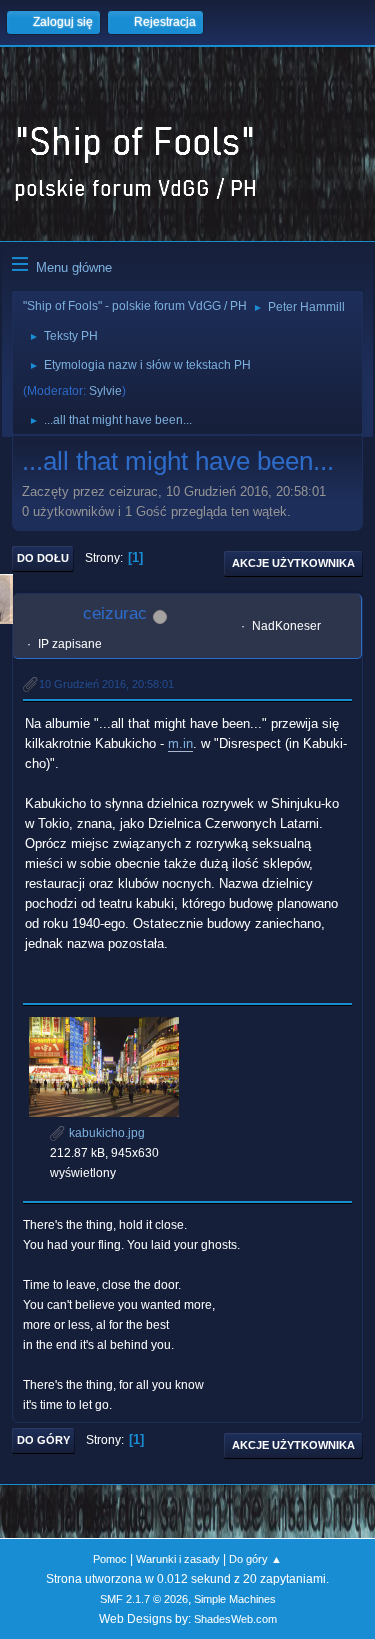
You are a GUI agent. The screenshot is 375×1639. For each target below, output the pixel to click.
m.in (180, 743)
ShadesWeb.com (235, 1619)
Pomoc (110, 1559)
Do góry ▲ (255, 1559)
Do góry (43, 1440)
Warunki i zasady (178, 1559)
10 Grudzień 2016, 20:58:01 (106, 684)
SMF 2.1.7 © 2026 (144, 1599)
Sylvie (105, 391)
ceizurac (115, 613)
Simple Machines (235, 1599)
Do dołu (43, 558)
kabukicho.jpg (105, 1133)
